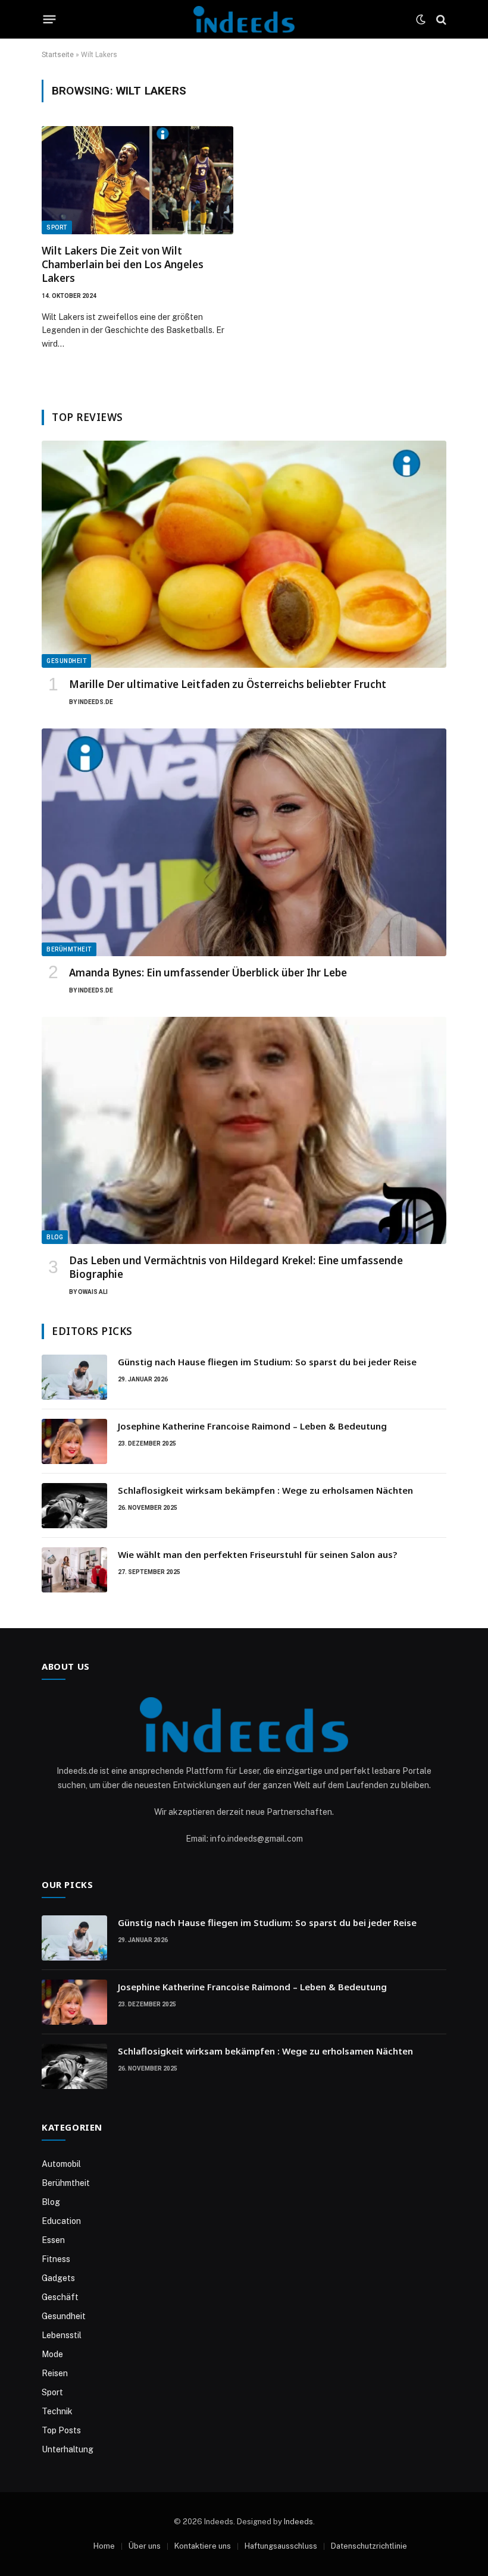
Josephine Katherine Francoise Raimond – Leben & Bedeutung (252, 1426)
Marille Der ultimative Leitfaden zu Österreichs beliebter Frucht (228, 684)
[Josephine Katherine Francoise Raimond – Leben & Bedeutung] (74, 1441)
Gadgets (58, 2278)
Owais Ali (93, 1292)
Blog (55, 1237)
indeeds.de (96, 702)
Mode (52, 2354)
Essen (53, 2240)
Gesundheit (66, 661)
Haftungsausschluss (281, 2546)
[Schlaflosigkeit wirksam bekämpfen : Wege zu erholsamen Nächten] (74, 1506)
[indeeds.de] (244, 19)
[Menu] (50, 20)
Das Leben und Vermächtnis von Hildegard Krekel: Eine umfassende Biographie (236, 1267)
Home (104, 2546)
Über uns (145, 2546)
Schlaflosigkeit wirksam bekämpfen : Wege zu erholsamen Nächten (265, 1490)
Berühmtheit (69, 949)
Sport (57, 227)
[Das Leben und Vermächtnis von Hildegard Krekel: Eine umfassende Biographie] (244, 1131)
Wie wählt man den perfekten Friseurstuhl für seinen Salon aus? (257, 1554)
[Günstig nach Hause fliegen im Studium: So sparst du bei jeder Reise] (74, 1377)
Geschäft (60, 2297)
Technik (57, 2411)
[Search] (440, 19)
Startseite (58, 55)
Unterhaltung (68, 2449)
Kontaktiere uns (203, 2546)
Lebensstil (62, 2335)
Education (61, 2221)
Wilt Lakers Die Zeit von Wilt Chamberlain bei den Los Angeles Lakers (123, 264)
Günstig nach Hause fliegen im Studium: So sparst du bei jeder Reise (267, 1362)
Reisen (55, 2373)
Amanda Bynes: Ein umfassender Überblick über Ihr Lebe (208, 973)
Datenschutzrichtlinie (369, 2546)
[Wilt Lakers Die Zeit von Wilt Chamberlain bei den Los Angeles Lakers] (137, 180)
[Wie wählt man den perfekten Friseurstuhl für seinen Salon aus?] (74, 1570)
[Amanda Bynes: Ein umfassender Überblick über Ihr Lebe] (244, 842)
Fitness (56, 2259)
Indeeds (298, 2522)
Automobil (61, 2164)
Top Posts (61, 2430)
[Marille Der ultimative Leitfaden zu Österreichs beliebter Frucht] (244, 555)
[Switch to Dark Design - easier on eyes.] (421, 20)
